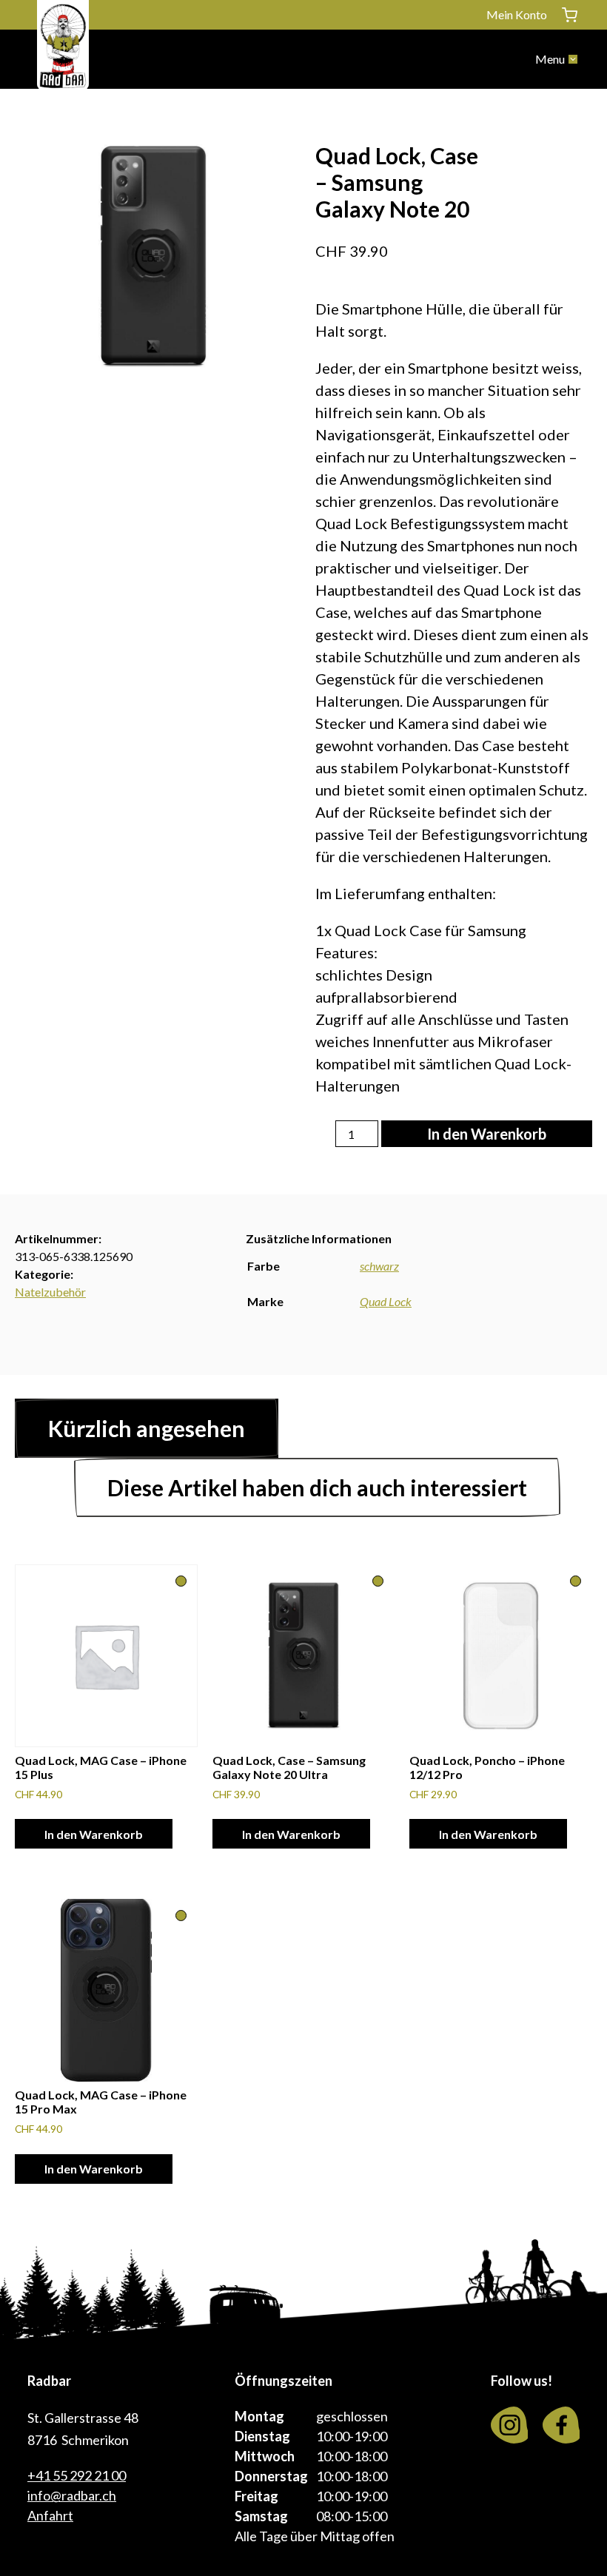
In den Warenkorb (487, 1134)
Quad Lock (386, 1301)
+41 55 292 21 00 (77, 2475)
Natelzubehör (50, 1292)
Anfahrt (50, 2515)
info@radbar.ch (72, 2495)
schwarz (379, 1266)
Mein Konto (517, 14)
